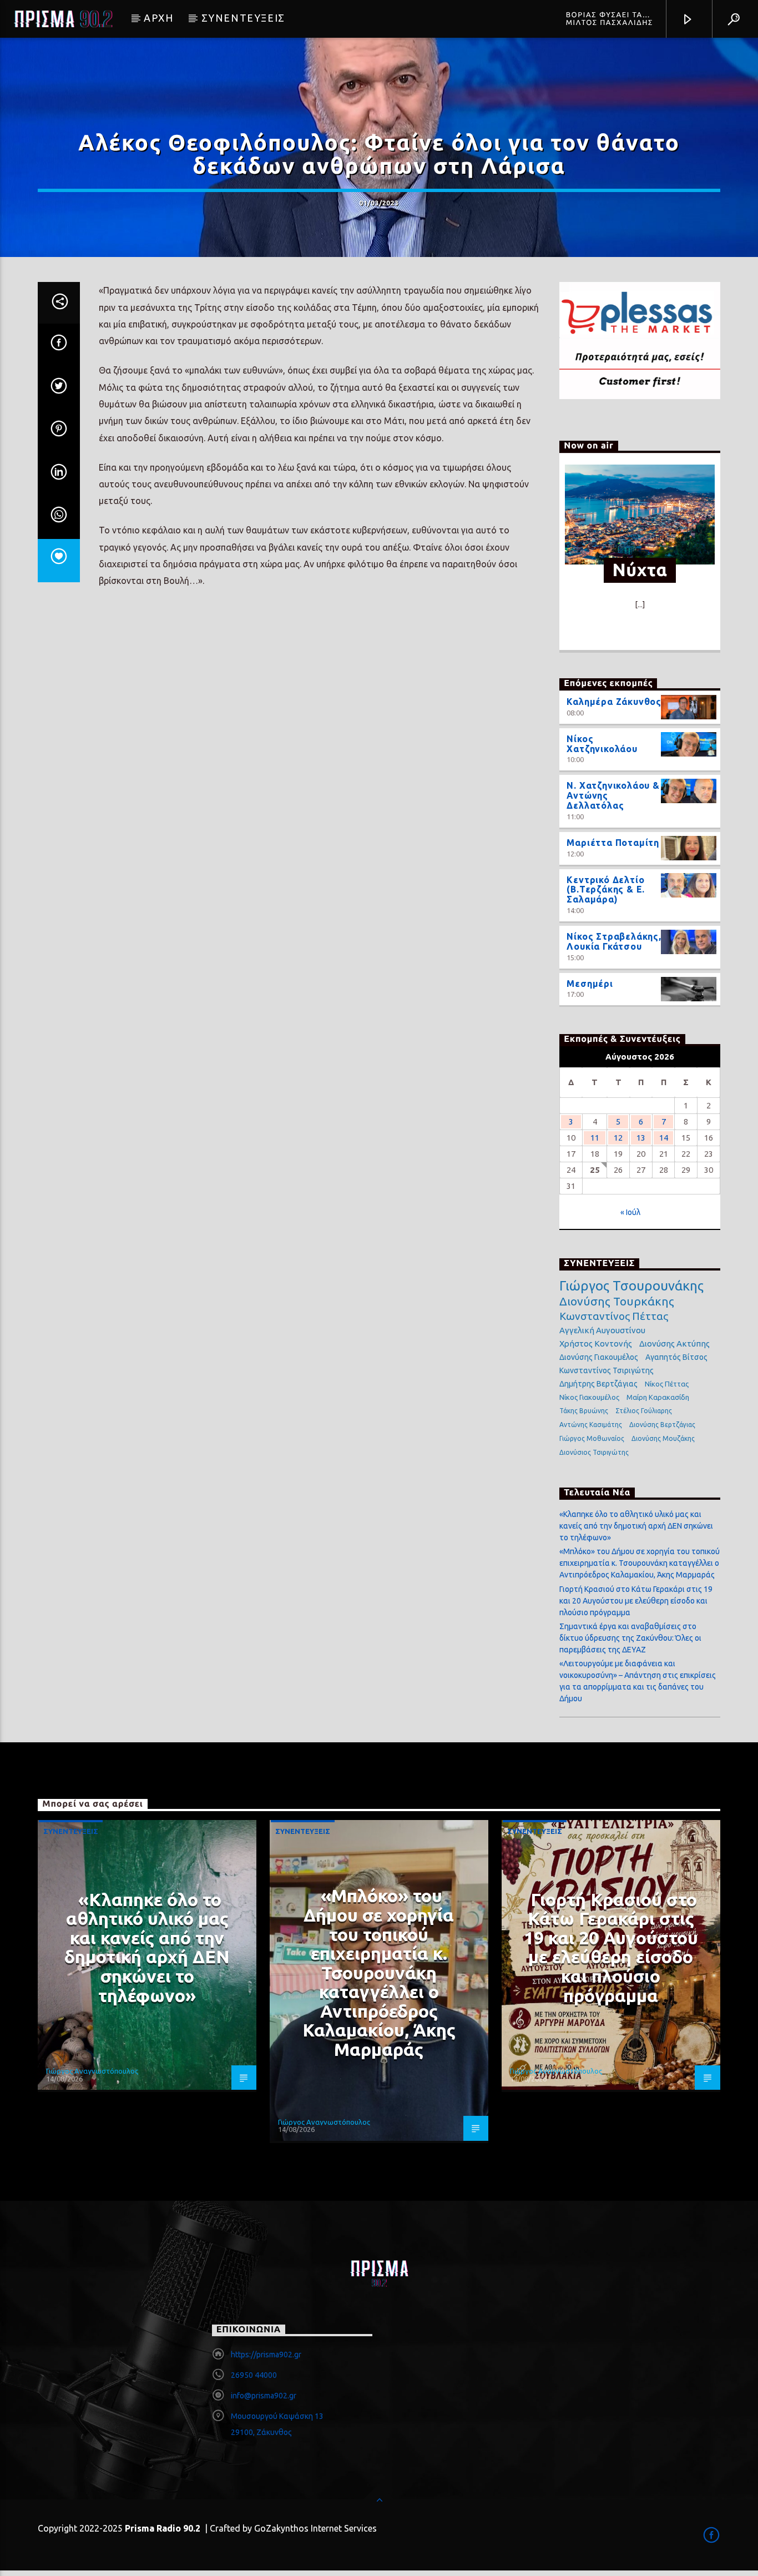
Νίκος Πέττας (667, 1384)
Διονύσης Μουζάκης (663, 1438)
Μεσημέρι (590, 984)
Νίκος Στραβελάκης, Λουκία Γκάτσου (614, 941)
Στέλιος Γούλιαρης (644, 1411)
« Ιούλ (630, 1212)
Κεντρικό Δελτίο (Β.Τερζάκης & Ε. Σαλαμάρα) (606, 890)
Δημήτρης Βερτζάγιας (598, 1384)
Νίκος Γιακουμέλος (589, 1397)
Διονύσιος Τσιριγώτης (594, 1452)
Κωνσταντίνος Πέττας (614, 1316)
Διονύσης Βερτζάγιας (662, 1425)
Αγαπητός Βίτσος (676, 1357)
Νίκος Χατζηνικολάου (602, 744)
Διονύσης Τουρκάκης (617, 1301)
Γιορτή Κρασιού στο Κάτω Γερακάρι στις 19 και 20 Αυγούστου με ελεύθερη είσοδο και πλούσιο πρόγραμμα (636, 1601)
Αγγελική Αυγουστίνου (602, 1330)
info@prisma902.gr (264, 2396)
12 (618, 1138)
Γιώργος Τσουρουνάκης (631, 1286)
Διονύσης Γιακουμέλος (599, 1357)
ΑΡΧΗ (158, 18)
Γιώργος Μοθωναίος (592, 1438)
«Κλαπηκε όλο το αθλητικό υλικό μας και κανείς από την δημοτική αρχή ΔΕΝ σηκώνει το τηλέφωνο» (636, 1526)
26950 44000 (254, 2375)
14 (664, 1138)
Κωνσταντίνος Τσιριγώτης (607, 1370)
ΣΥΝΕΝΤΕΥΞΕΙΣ (243, 18)
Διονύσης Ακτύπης (674, 1344)
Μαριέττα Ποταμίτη (613, 843)
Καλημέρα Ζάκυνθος (614, 702)
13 (641, 1138)
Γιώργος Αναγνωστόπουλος (92, 2071)
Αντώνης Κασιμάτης (591, 1425)
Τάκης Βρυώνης (584, 1411)
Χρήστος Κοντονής (596, 1344)
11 (595, 1138)
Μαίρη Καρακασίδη (658, 1397)
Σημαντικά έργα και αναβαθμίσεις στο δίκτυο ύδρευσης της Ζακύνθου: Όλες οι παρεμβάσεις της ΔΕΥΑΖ (630, 1638)
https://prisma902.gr (266, 2355)
